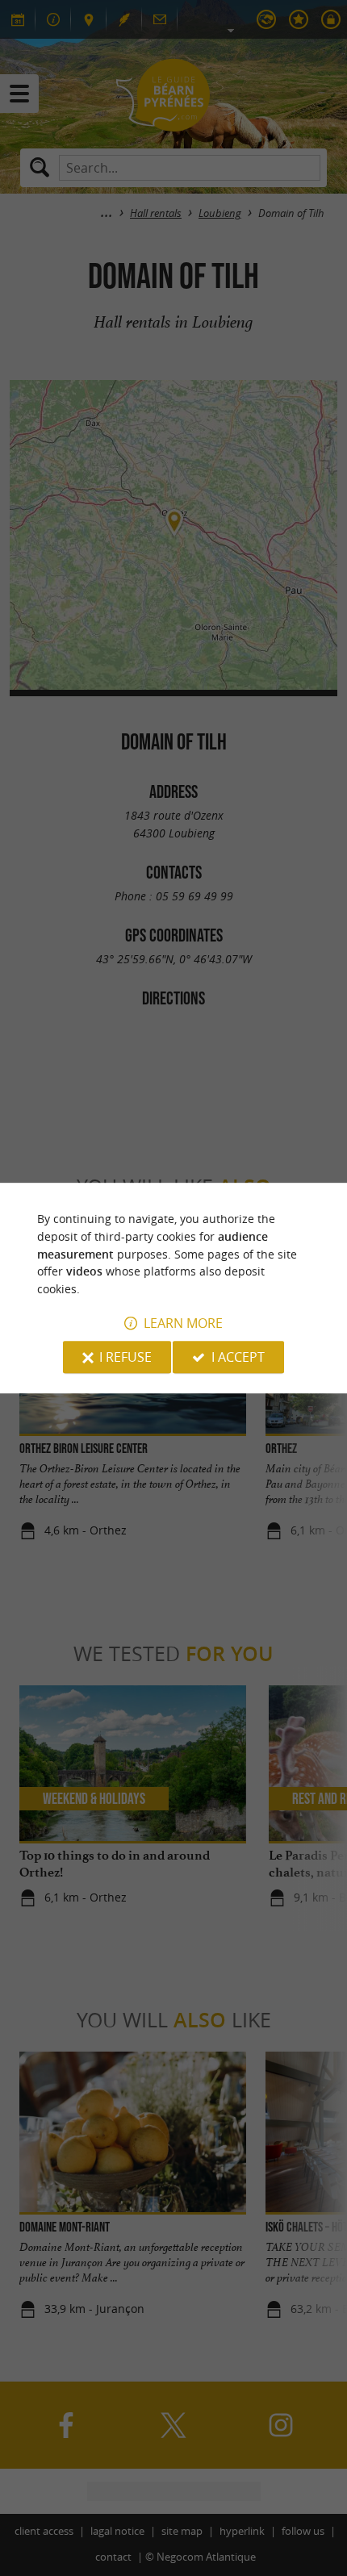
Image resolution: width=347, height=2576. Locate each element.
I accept (238, 1357)
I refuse (125, 1357)
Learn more (183, 1323)
